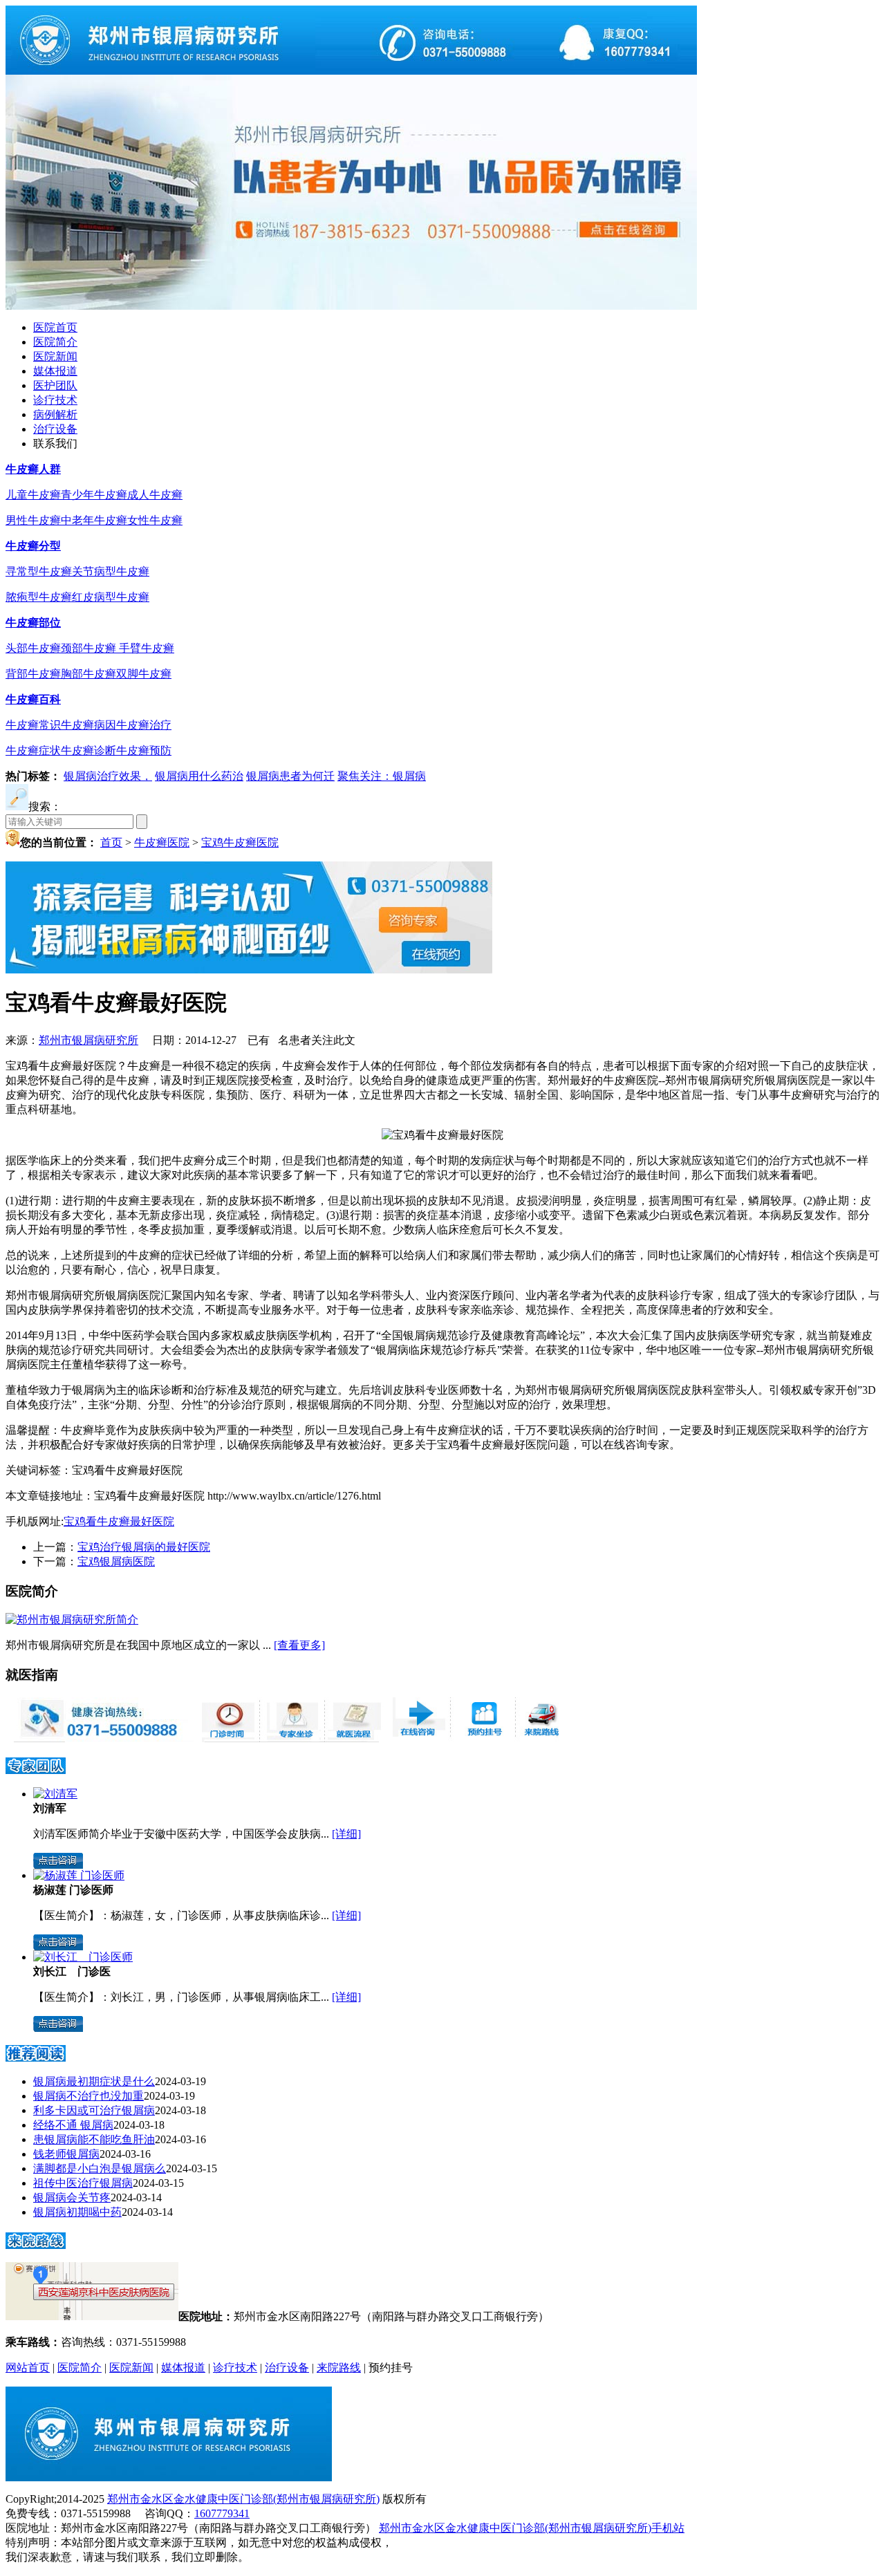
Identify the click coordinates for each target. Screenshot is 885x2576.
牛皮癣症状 (33, 750)
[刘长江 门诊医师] (83, 1957)
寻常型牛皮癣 (39, 571)
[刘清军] (55, 1794)
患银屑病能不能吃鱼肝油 (94, 2139)
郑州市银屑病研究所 (88, 1040)
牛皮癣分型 (33, 546)
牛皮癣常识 (33, 725)
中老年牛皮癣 (94, 520)
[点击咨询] (58, 1865)
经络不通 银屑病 (73, 2125)
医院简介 (55, 342)
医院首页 (55, 327)
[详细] (346, 1834)
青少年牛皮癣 (94, 495)
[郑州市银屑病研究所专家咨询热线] (100, 1738)
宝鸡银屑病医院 (116, 1561)
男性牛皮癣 (33, 520)
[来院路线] (36, 2244)
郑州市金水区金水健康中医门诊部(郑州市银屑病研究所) (243, 2499)
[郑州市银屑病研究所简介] (72, 1620)
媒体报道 (55, 371)
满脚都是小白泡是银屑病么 (100, 2168)
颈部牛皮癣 (90, 648)
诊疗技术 (55, 400)
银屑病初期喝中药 (77, 2212)
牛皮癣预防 (144, 750)
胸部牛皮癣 (88, 674)
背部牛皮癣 (33, 674)
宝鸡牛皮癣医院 (240, 842)
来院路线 (339, 2368)
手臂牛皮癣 (147, 648)
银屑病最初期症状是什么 (94, 2081)
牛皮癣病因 (88, 725)
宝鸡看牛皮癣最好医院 (119, 1521)
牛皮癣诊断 (88, 750)
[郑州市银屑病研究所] (351, 71)
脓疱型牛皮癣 (39, 597)
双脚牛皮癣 (144, 674)
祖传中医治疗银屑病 (83, 2183)
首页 (111, 842)
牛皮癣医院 (162, 842)
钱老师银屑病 (66, 2154)
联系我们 (55, 444)
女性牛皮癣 (155, 520)
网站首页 (28, 2368)
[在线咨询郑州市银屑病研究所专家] (481, 1738)
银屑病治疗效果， (108, 776)
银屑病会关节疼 (72, 2197)
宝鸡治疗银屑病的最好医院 (144, 1547)
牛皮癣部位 (33, 623)
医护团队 (55, 385)
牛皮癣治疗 (144, 725)
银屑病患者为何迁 (290, 776)
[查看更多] (299, 1645)
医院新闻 (55, 356)
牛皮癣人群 (33, 469)
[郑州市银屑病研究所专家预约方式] (290, 1738)
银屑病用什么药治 (199, 776)
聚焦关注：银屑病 (382, 776)
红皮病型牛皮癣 (111, 597)
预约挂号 (391, 2368)
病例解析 (55, 414)
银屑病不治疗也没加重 (88, 2096)
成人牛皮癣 (155, 495)
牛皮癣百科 (33, 699)
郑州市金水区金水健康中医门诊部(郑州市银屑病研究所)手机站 (532, 2528)
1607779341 (222, 2513)
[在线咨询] (442, 1135)
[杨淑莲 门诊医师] (79, 1875)
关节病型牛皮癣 (111, 571)
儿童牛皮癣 (33, 495)
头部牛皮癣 (33, 648)
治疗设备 (55, 429)
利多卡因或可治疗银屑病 (94, 2110)
